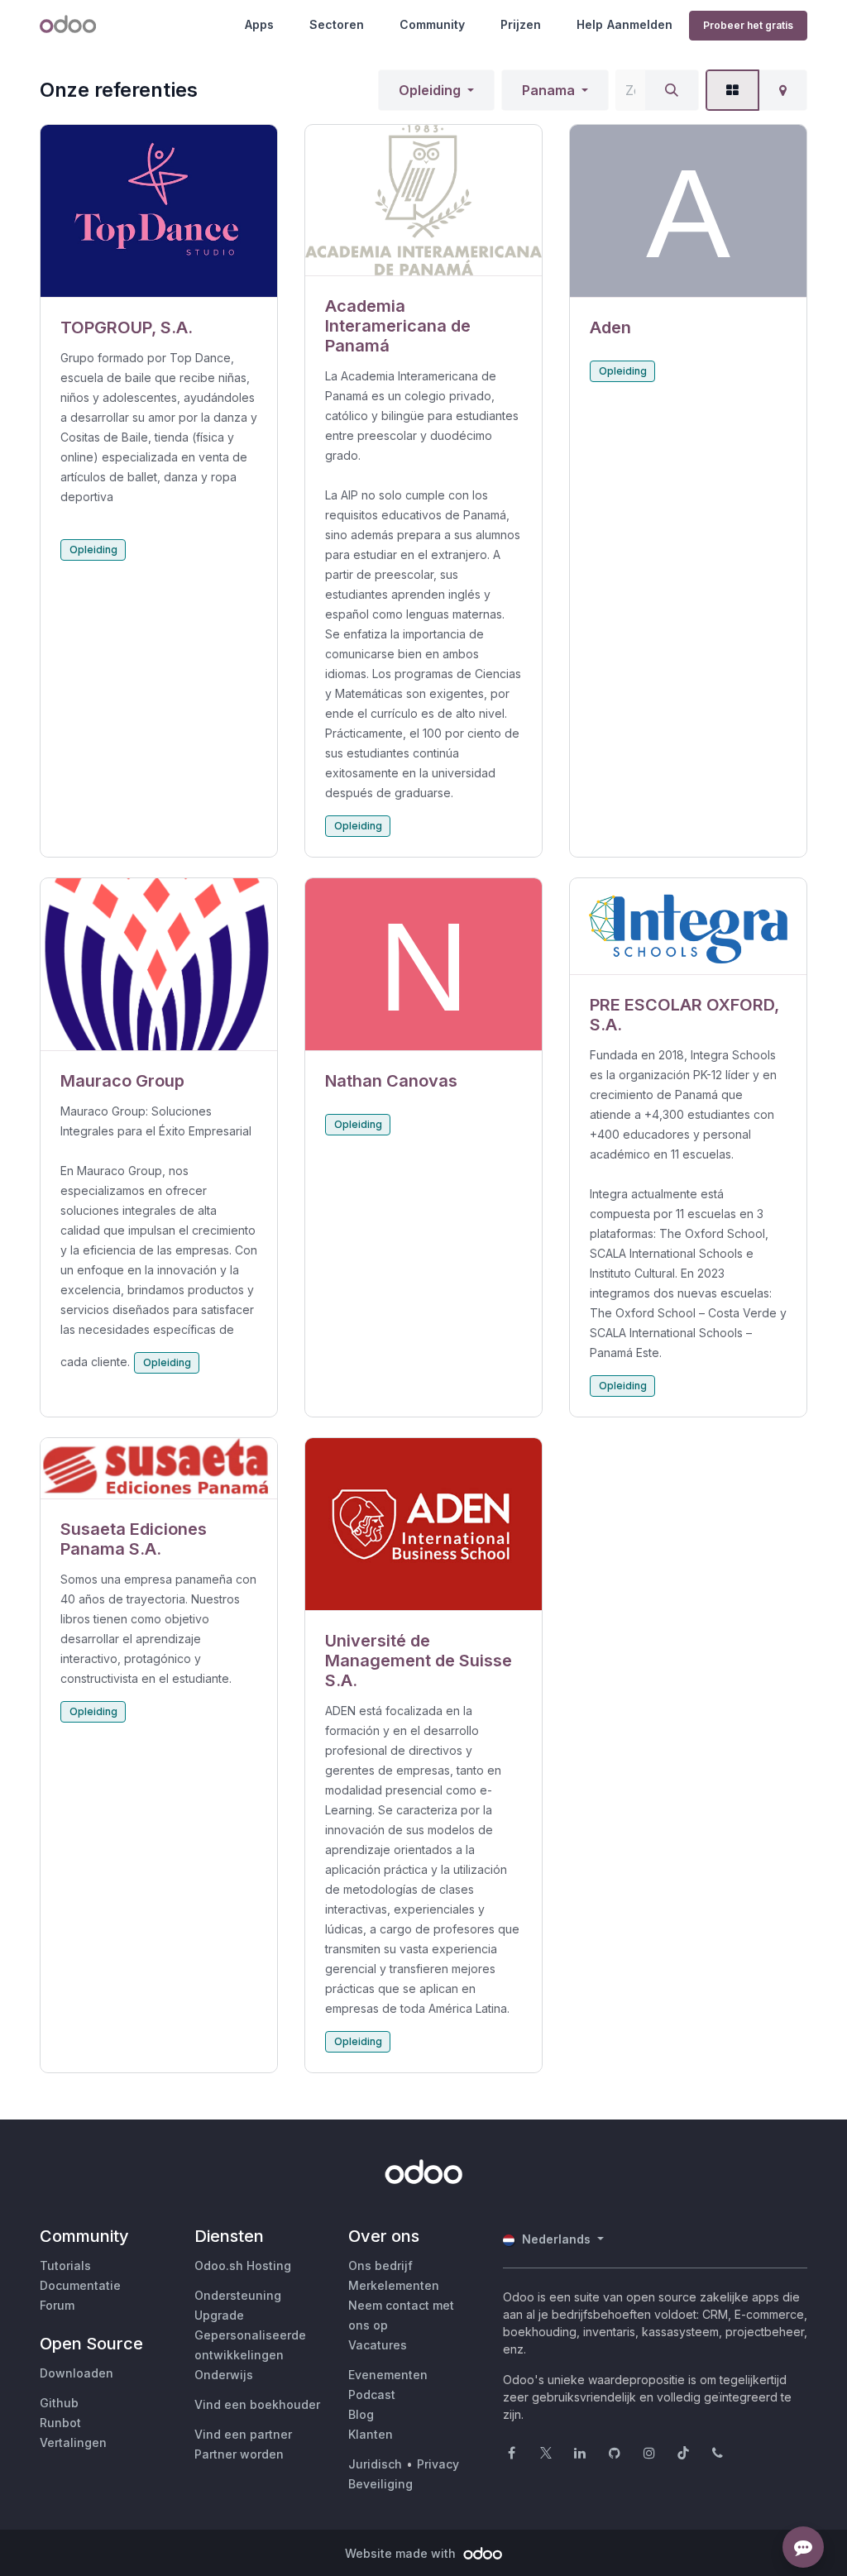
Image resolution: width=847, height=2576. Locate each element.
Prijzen (521, 24)
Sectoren (337, 24)
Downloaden (77, 2373)
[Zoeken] (672, 90)
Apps (259, 24)
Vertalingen (73, 2442)
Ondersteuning (238, 2295)
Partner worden (239, 2454)
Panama (548, 90)
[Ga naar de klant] (159, 211)
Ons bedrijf (380, 2265)
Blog (361, 2414)
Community (432, 24)
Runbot (60, 2423)
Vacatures (378, 2345)
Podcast (372, 2394)
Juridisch (375, 2464)
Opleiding (430, 90)
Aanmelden (640, 24)
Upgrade (219, 2315)
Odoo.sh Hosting (243, 2265)
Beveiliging (380, 2484)
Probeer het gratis (748, 25)
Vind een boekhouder (257, 2404)
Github (59, 2403)
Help (590, 24)
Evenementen (388, 2375)
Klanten (371, 2434)
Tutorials (65, 2265)
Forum (57, 2305)
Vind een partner (243, 2434)
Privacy (438, 2464)
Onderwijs (224, 2375)
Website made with (402, 2553)
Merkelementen (394, 2285)
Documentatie (80, 2285)
